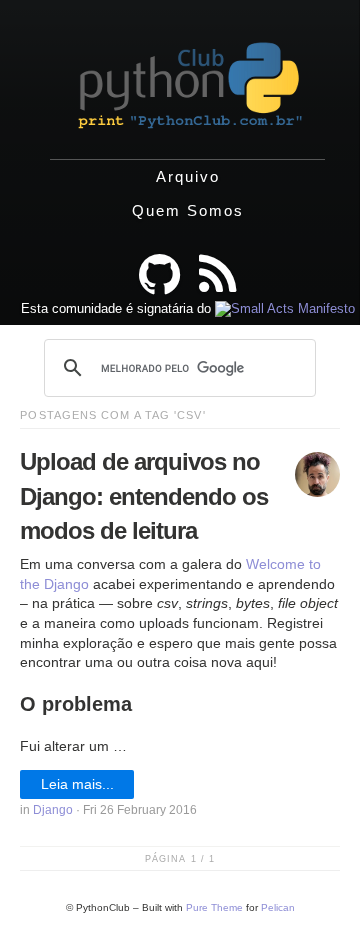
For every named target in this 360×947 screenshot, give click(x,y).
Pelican (278, 907)
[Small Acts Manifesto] (285, 308)
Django (53, 810)
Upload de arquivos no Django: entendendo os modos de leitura (144, 496)
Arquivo (188, 176)
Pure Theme (214, 907)
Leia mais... (77, 784)
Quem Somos (188, 210)
